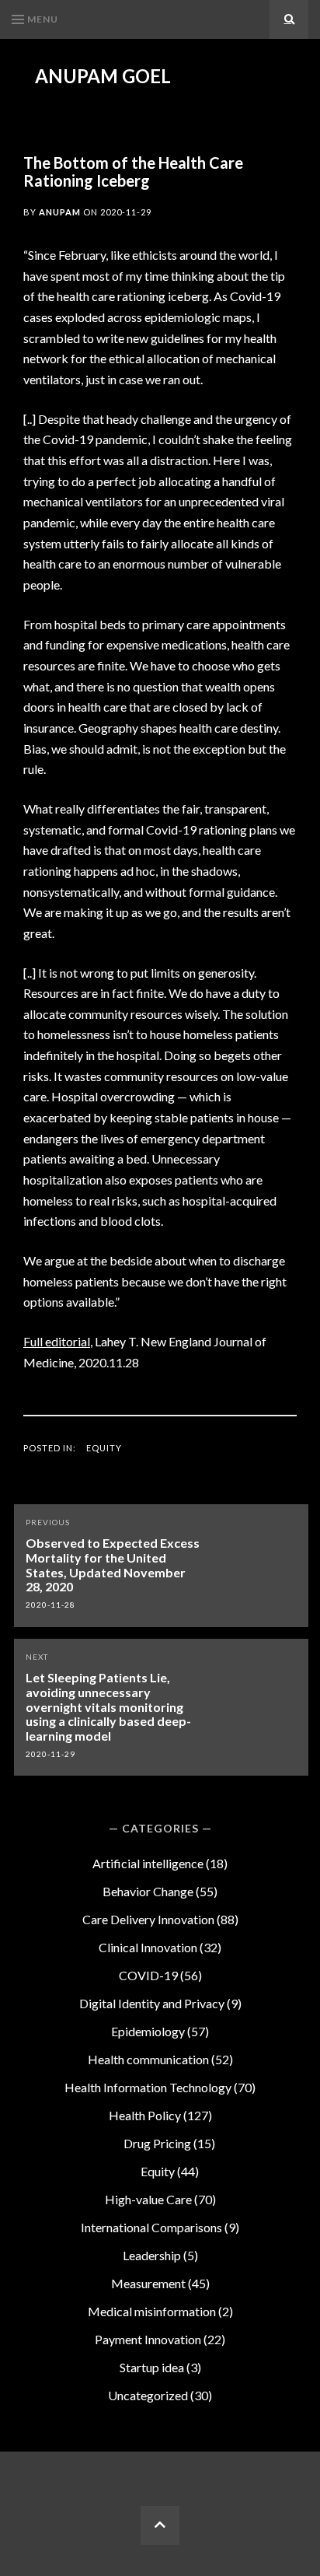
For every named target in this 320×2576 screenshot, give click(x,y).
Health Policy (145, 2115)
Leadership (152, 2255)
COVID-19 (148, 1975)
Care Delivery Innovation (148, 1919)
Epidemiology (148, 2031)
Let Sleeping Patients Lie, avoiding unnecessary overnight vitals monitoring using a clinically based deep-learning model (108, 1706)
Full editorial (57, 1341)
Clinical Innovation (148, 1947)
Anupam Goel (103, 76)
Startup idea (152, 2367)
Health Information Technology (148, 2087)
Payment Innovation (148, 2339)
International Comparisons (151, 2227)
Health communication (148, 2059)
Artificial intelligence (148, 1863)
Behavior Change (148, 1891)
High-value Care (148, 2199)
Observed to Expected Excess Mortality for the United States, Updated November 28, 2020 (113, 1564)
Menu (43, 19)
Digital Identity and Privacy (152, 2003)
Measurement (148, 2283)
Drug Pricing (157, 2143)
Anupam (60, 212)
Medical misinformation (152, 2311)
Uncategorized (148, 2395)
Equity (104, 1448)
